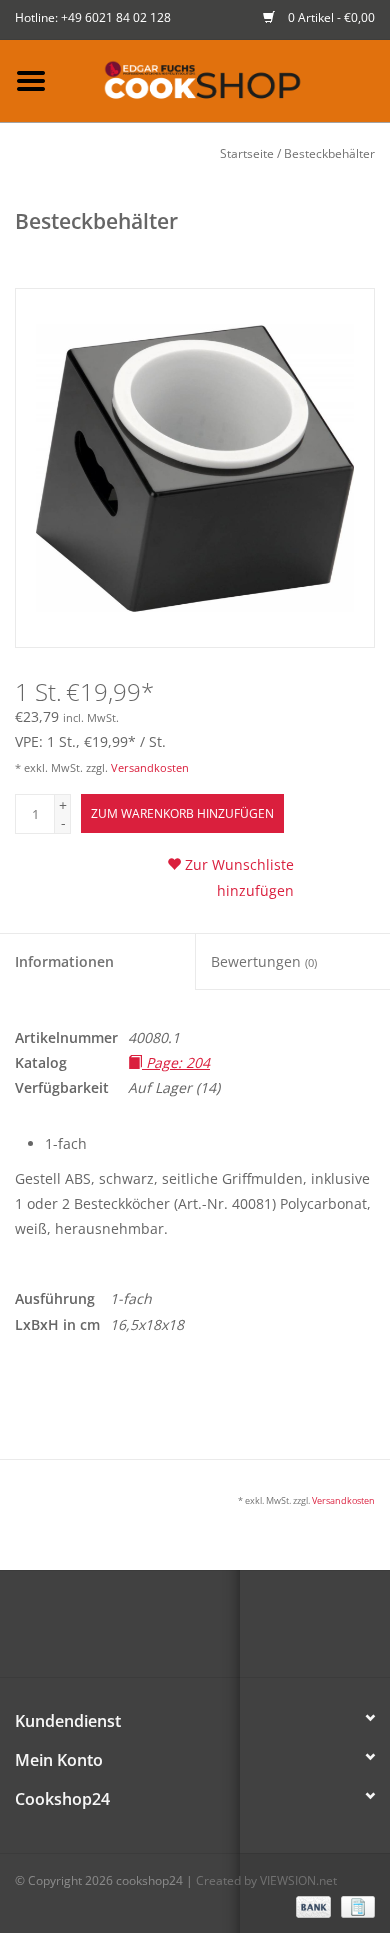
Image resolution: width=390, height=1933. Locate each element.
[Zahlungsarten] (311, 1905)
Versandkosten (150, 767)
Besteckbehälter (329, 153)
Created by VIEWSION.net (266, 1880)
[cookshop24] (226, 79)
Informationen (64, 961)
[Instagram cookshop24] (231, 1631)
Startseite (247, 153)
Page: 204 (176, 1062)
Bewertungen (264, 961)
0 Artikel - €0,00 (330, 17)
